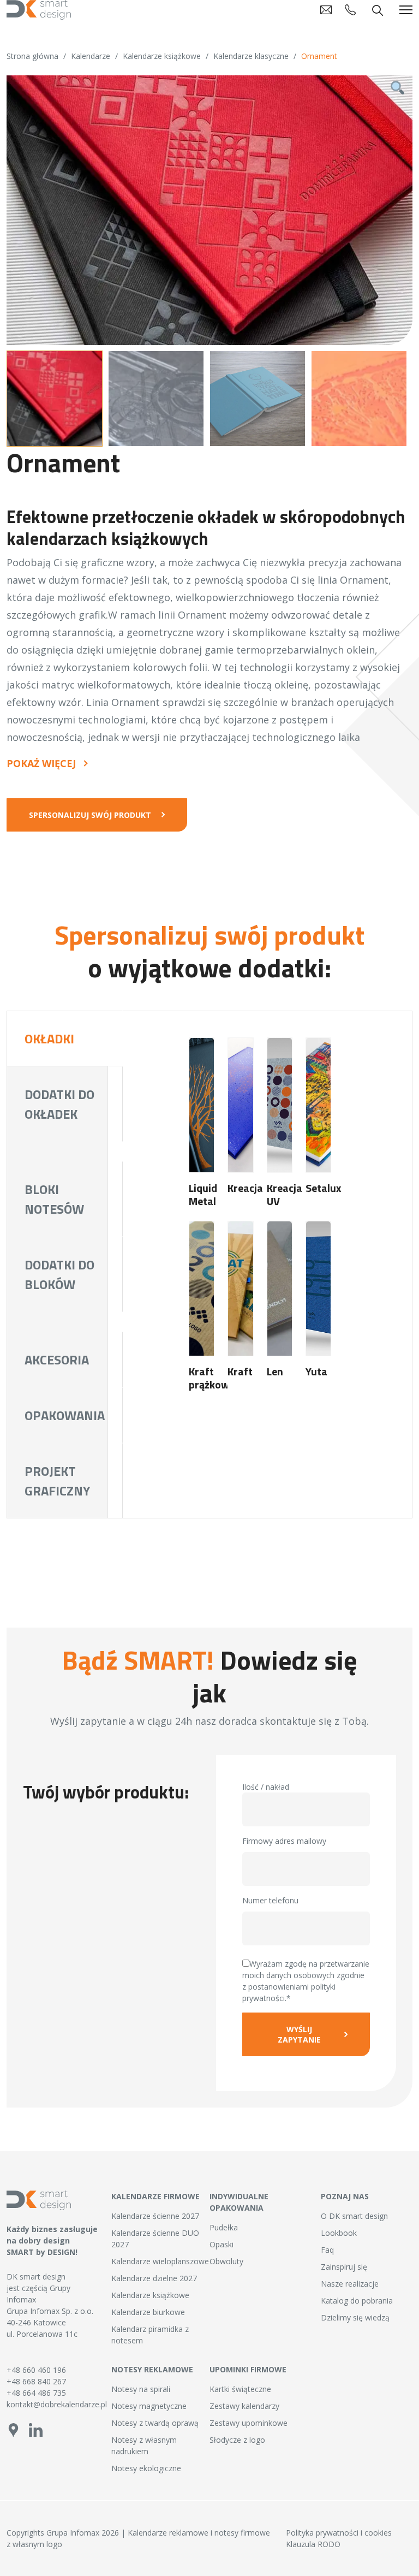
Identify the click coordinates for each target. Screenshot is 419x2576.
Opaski (222, 2244)
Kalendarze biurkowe (148, 2312)
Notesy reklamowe (152, 2369)
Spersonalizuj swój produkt (90, 815)
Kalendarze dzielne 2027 (154, 2278)
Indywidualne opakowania (239, 2202)
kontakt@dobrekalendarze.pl (52, 2404)
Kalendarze (91, 56)
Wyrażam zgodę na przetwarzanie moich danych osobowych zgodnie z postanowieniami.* (306, 1981)
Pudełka (224, 2227)
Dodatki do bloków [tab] (59, 1274)
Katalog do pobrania (357, 2301)
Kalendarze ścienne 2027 (155, 2216)
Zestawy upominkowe (249, 2423)
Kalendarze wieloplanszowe (160, 2261)
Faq (327, 2250)
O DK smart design (354, 2216)
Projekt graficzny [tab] (57, 1481)
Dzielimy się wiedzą (355, 2317)
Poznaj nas (345, 2196)
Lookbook (339, 2233)
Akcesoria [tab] (57, 1360)
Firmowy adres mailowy (284, 1841)
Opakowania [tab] (65, 1415)
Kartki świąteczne (240, 2389)
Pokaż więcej (41, 764)
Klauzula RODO (313, 2544)
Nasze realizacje (350, 2284)
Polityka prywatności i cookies (339, 2533)
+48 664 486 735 (36, 2393)
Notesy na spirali (141, 2389)
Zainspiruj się (344, 2267)
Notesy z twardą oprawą (155, 2423)
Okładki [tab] (49, 1038)
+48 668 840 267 (36, 2381)
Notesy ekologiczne (146, 2468)
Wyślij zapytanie (299, 2034)
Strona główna (32, 56)
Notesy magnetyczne (149, 2406)
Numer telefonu (270, 1900)
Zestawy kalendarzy (244, 2406)
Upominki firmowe (248, 2369)
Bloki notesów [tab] (54, 1199)
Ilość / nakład (266, 1787)
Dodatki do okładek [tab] (59, 1104)
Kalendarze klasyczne (251, 56)
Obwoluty (226, 2261)
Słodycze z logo (237, 2440)
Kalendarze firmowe (155, 2196)
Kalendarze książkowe (162, 56)
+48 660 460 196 (36, 2370)
